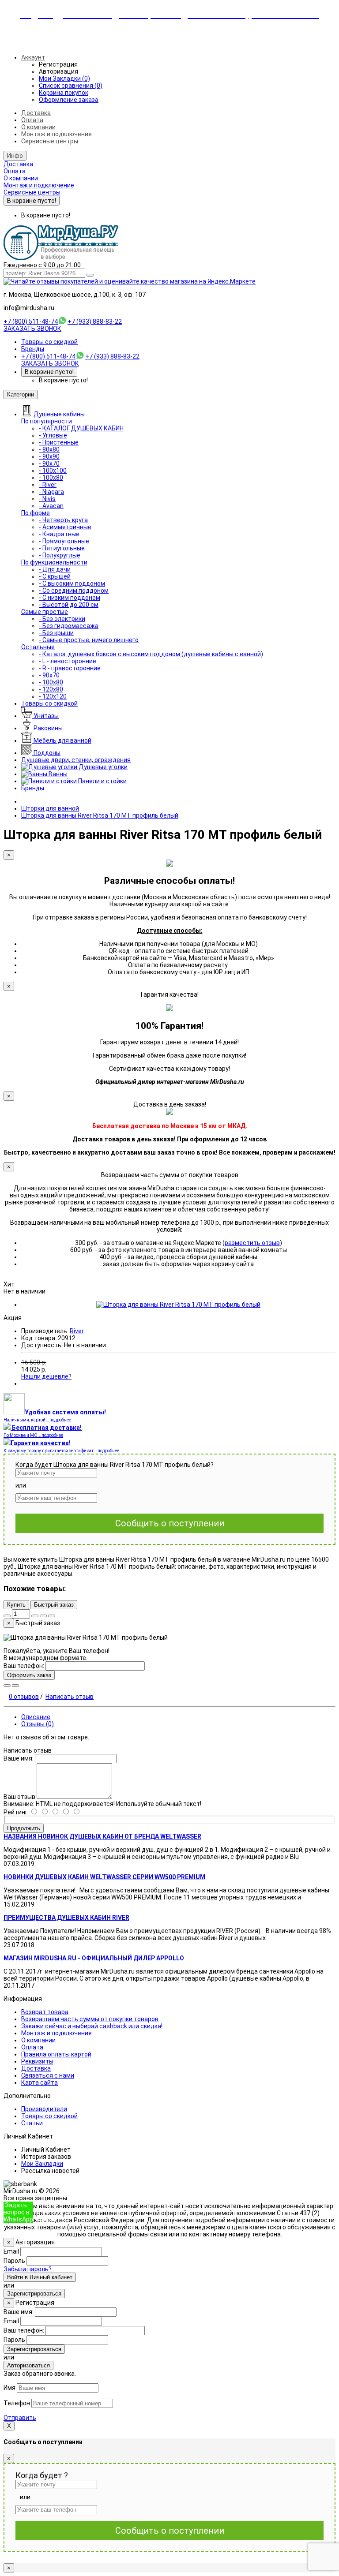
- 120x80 (51, 689)
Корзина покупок (64, 93)
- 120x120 (53, 696)
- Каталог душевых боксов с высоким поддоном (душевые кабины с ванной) (151, 654)
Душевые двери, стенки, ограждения (76, 760)
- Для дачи (55, 569)
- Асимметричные (65, 527)
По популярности (47, 421)
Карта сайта (40, 2082)
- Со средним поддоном (74, 591)
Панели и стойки (102, 781)
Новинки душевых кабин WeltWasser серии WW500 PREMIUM (104, 1877)
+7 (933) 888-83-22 (95, 322)
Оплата (32, 120)
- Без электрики (62, 619)
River (77, 1331)
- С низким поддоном (70, 598)
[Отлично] (39, 1812)
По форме (36, 513)
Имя (9, 2388)
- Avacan (51, 506)
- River (48, 485)
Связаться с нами (48, 2075)
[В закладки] (43, 1616)
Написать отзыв (70, 1697)
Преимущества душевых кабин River (66, 1918)
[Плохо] (71, 1812)
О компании (38, 127)
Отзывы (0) (38, 1724)
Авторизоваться (28, 2365)
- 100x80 (51, 478)
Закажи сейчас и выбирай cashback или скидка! (92, 2026)
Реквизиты (37, 2061)
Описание (36, 1717)
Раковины (47, 728)
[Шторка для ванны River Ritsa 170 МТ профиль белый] (178, 1305)
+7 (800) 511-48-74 (31, 322)
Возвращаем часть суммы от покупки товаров (90, 2019)
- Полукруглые (60, 555)
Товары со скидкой (49, 342)
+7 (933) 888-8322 (49, 2212)
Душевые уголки (102, 767)
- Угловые (53, 435)
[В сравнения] (52, 1616)
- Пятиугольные (62, 548)
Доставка (36, 113)
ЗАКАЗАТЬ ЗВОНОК (32, 329)
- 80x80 (49, 449)
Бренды (33, 349)
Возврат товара (45, 2012)
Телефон (17, 2403)
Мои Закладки (42, 2164)
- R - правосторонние (70, 668)
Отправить (20, 2418)
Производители (44, 2109)
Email (11, 2251)
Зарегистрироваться (34, 2294)
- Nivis (47, 499)
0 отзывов (24, 1697)
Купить (16, 1605)
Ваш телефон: (24, 1666)
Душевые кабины (59, 414)
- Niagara (51, 492)
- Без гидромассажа (69, 626)
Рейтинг (16, 1812)
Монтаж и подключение (56, 134)
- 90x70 (49, 464)
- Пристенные (59, 442)
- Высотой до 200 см (69, 605)
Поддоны (46, 753)
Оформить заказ (29, 1675)
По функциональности (54, 562)
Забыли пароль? (28, 2269)
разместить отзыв (252, 1243)
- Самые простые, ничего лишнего (89, 640)
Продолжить (24, 1828)
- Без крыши (56, 633)
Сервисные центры (50, 141)
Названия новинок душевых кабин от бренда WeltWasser (102, 1836)
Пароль (14, 2261)
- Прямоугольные (64, 541)
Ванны (57, 774)
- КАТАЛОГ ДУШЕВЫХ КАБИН (81, 428)
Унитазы (45, 716)
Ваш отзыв (19, 1797)
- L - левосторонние (68, 661)
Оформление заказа (69, 100)
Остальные (38, 647)
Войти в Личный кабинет (40, 2277)
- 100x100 (53, 471)
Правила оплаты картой (56, 2054)
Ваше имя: (19, 1758)
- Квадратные (59, 534)
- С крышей (55, 576)
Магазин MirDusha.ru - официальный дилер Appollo (94, 1958)
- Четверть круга (63, 520)
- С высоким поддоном (72, 583)
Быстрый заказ (54, 1605)
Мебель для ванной (62, 740)
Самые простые (45, 612)
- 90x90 (49, 456)
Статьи (32, 2123)
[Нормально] (60, 1812)
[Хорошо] (50, 1812)
